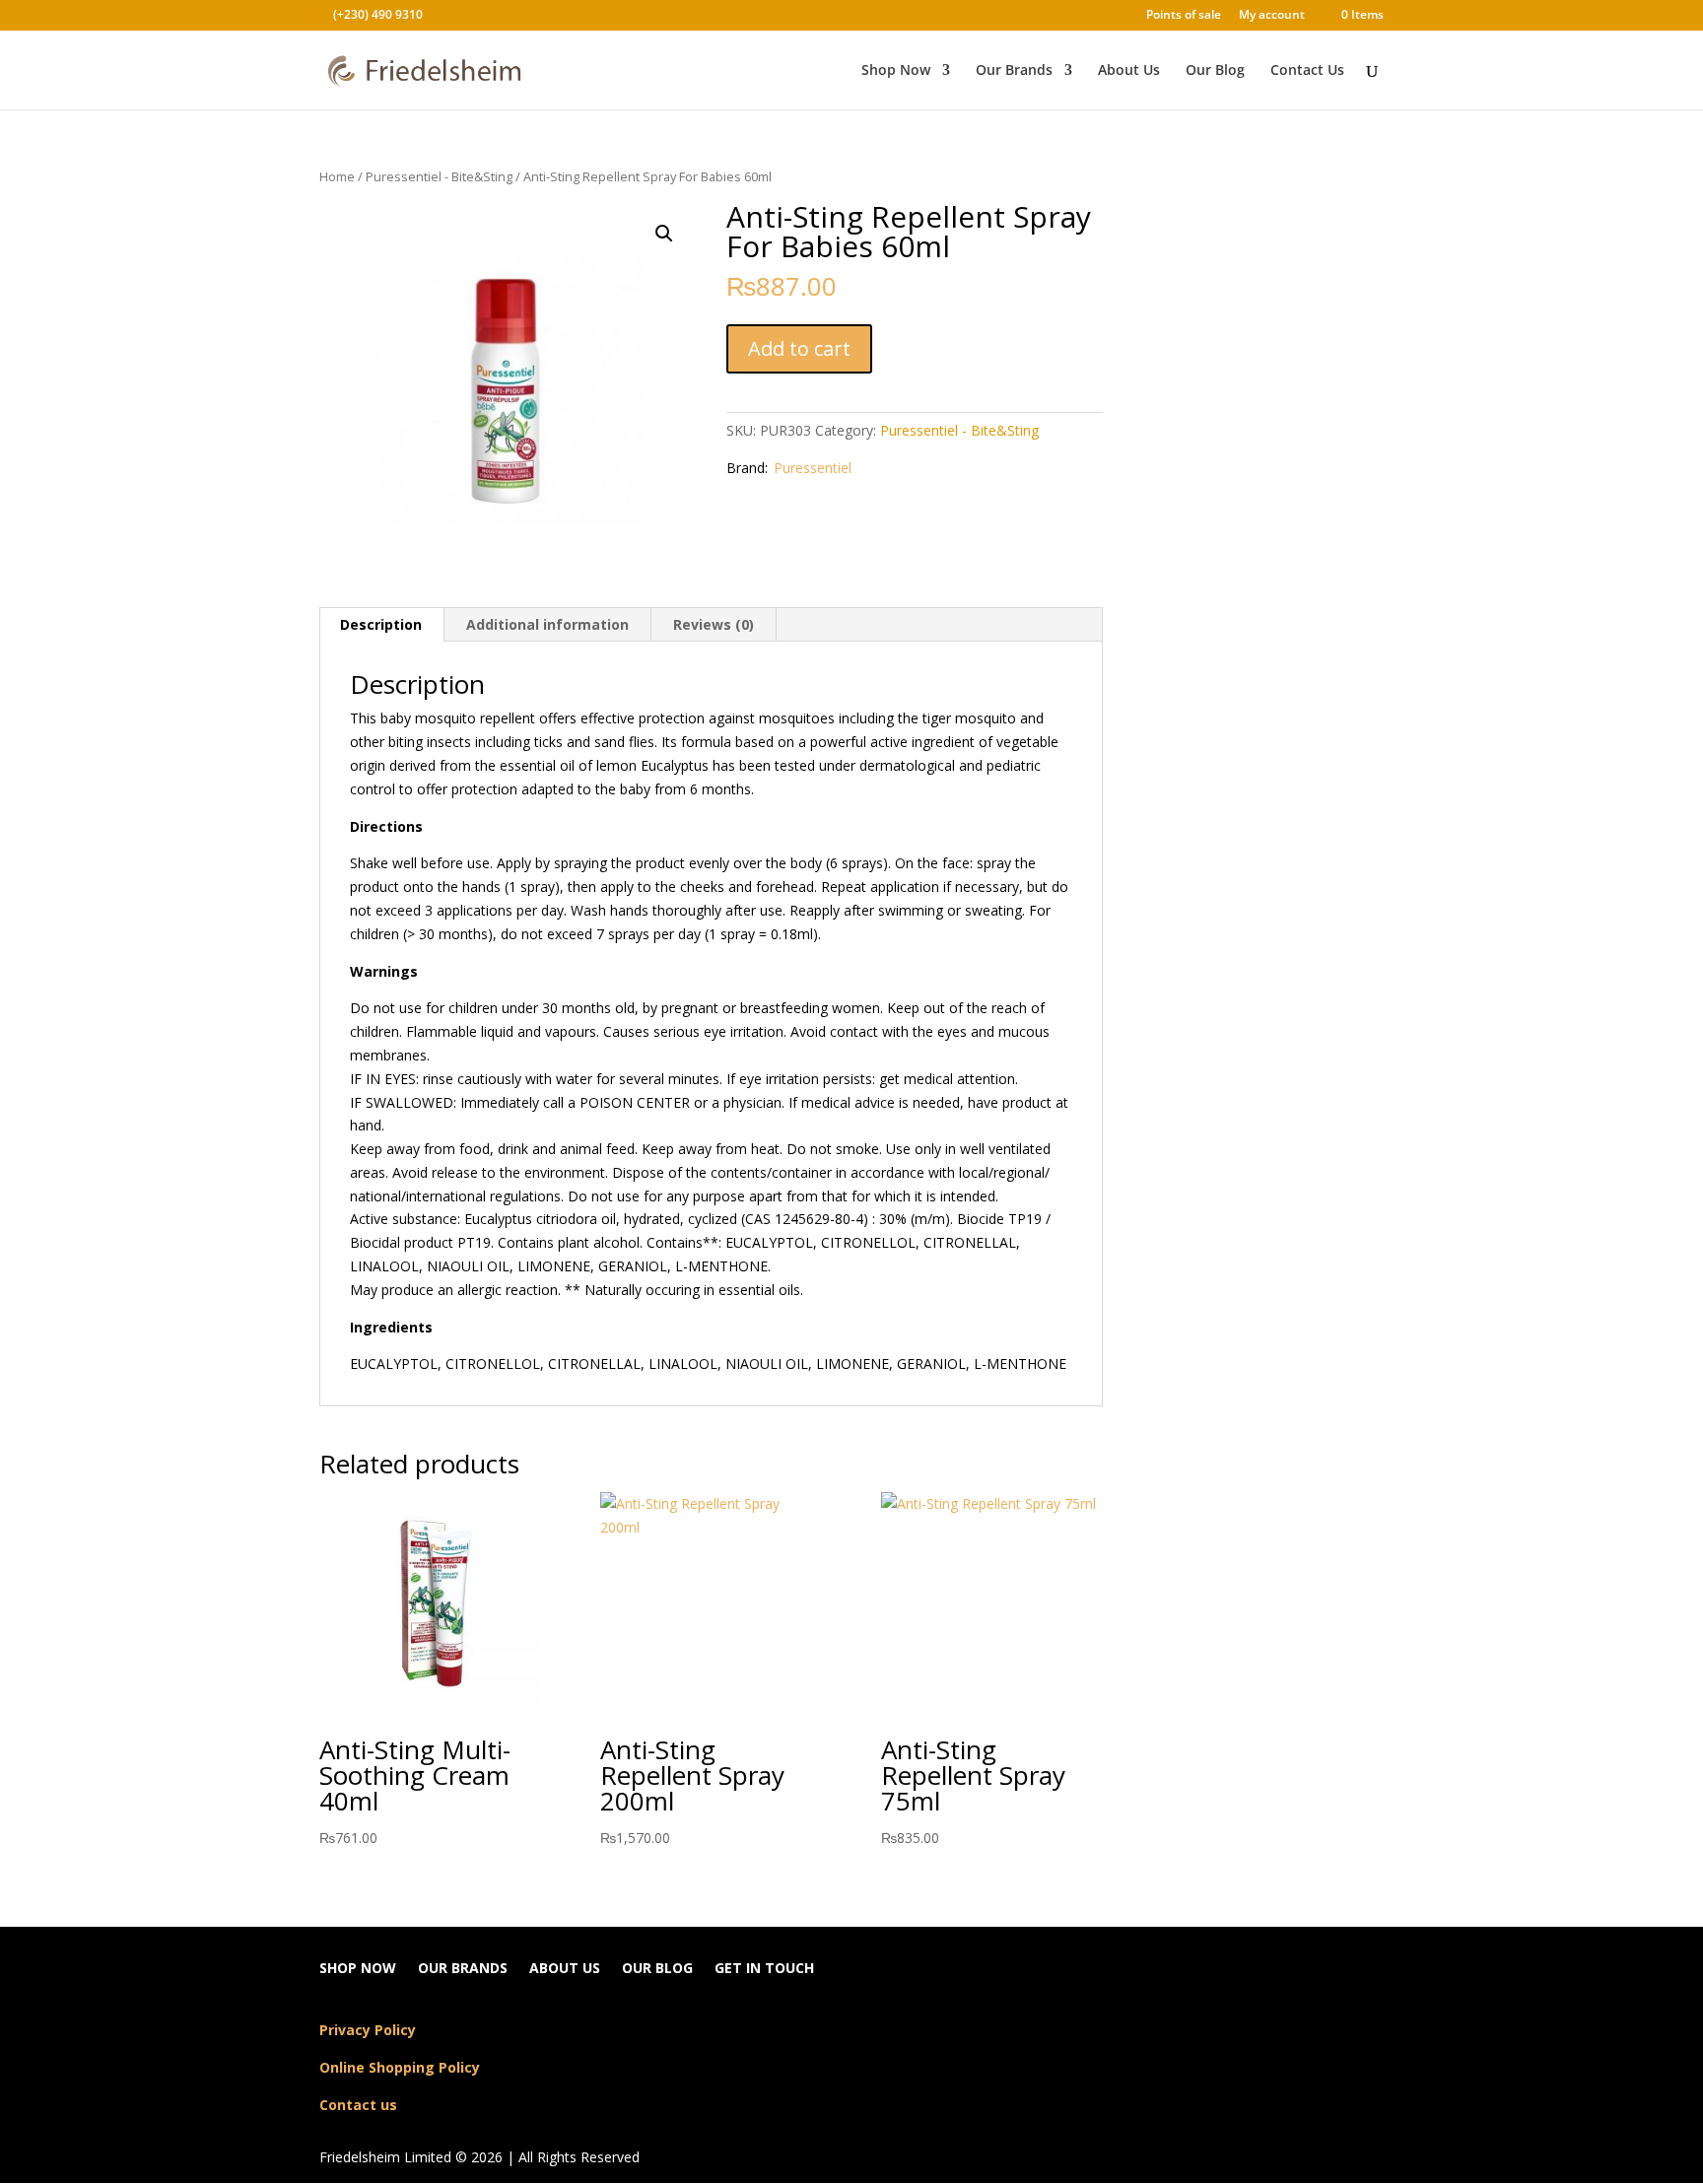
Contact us (358, 2105)
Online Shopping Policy (400, 2067)
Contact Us (1307, 71)
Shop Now (896, 71)
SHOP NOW (358, 1969)
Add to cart (799, 348)
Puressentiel (813, 468)
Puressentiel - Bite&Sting (439, 176)
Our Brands (1014, 71)
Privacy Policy (368, 2030)
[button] (664, 234)
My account (1272, 16)
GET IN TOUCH (764, 1969)
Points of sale (1184, 16)
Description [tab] (381, 624)
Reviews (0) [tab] (714, 624)
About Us (1129, 71)
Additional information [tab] (547, 624)
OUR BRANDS (463, 1969)
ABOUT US (565, 1969)
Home (337, 176)
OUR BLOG (657, 1969)
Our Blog (1215, 71)
